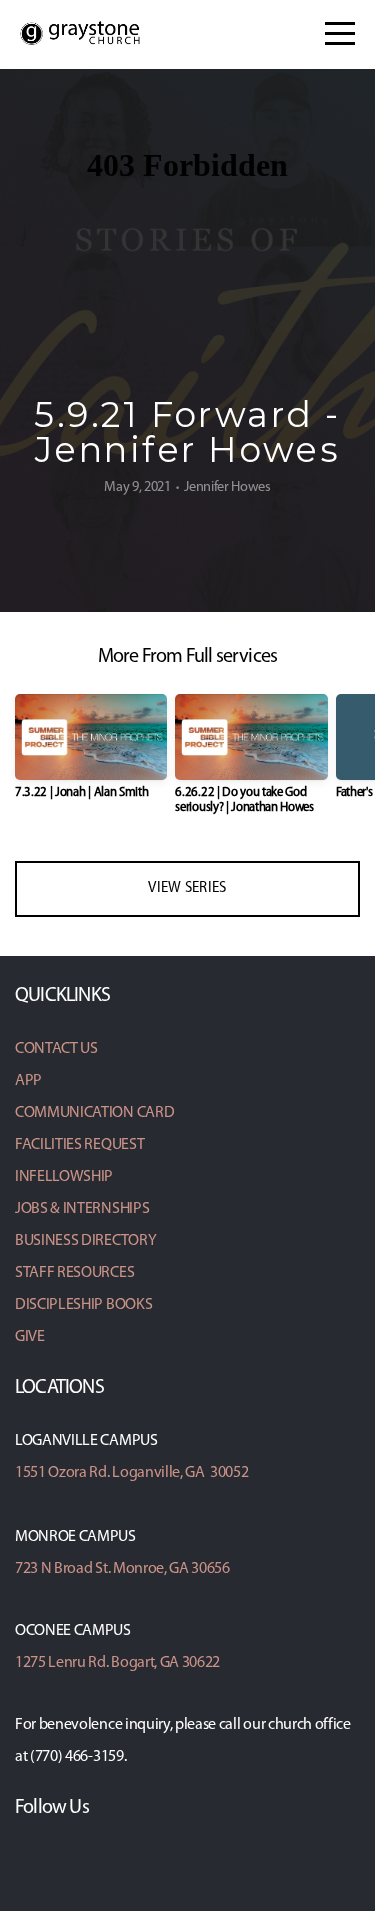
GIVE (30, 1337)
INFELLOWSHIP (64, 1177)
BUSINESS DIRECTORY (85, 1241)
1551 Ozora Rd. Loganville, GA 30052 (131, 1473)
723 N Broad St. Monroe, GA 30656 (122, 1569)
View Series (187, 888)
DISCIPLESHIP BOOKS (83, 1305)
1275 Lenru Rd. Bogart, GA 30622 (117, 1663)
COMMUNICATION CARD (94, 1113)
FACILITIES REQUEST (79, 1145)
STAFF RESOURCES (74, 1273)
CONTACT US (56, 1049)
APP (28, 1081)
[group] (91, 754)
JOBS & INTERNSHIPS (82, 1209)
